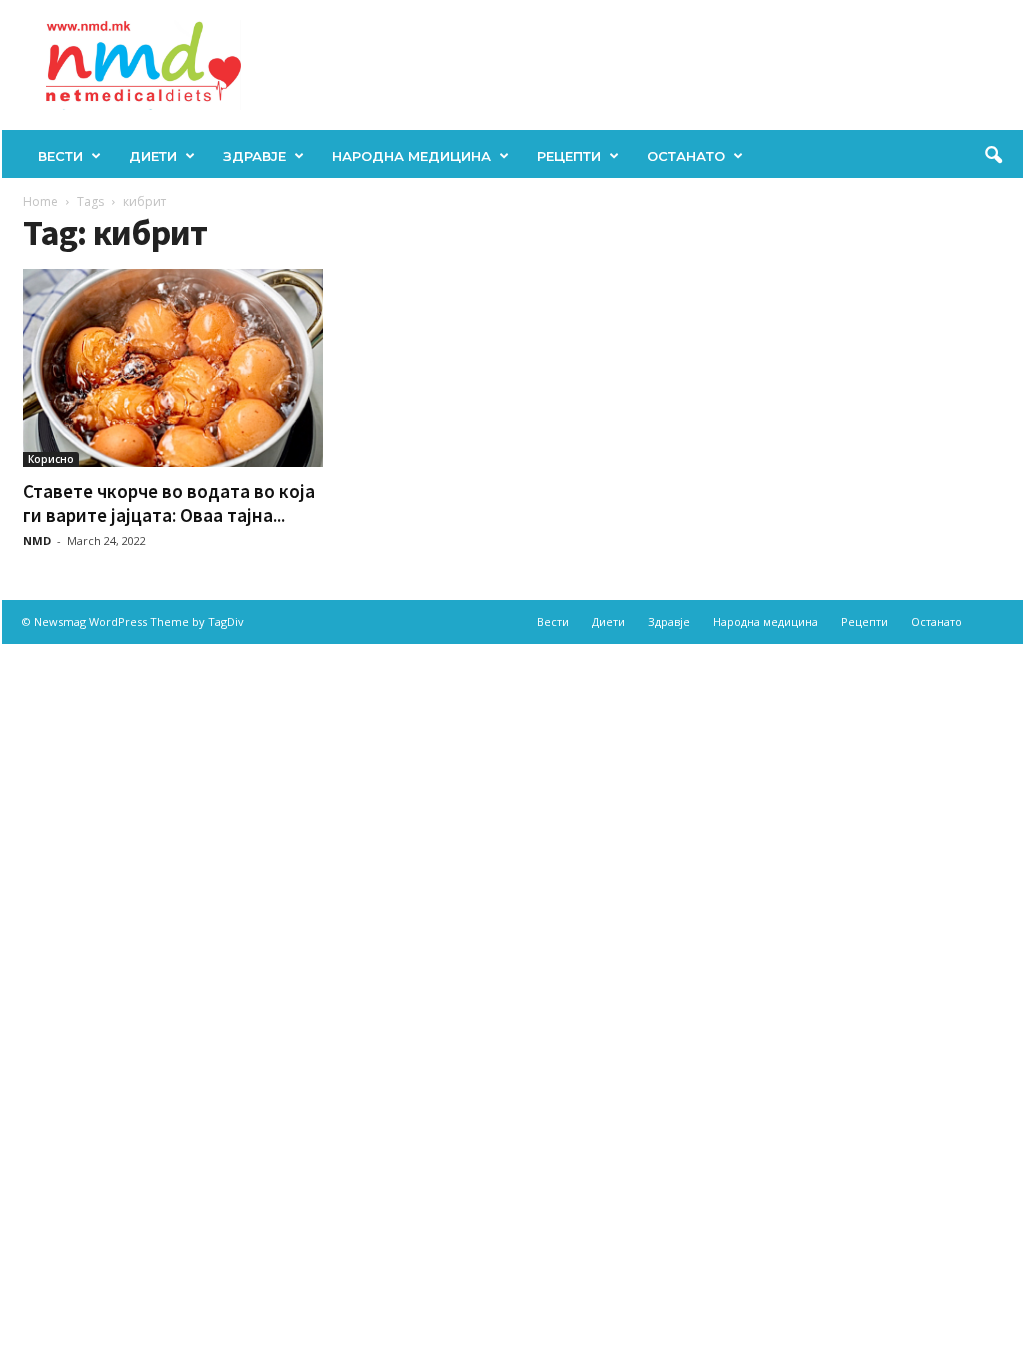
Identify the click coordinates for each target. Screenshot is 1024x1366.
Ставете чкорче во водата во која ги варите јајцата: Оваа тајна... (169, 503)
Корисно (51, 459)
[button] (993, 156)
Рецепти (569, 156)
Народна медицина (411, 156)
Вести (60, 156)
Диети (153, 156)
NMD (37, 540)
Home (40, 201)
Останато (686, 156)
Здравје (254, 156)
